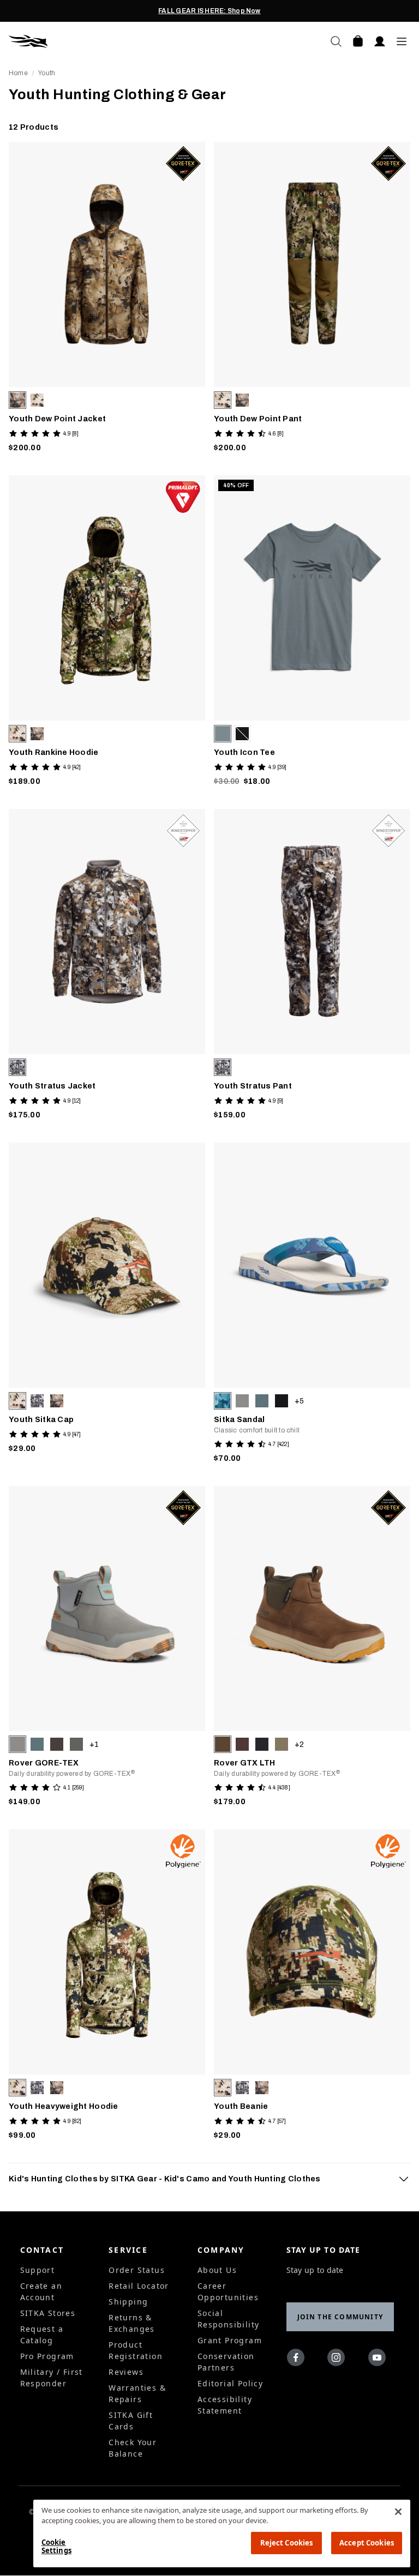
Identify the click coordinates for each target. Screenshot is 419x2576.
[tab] (209, 2179)
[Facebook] (298, 2360)
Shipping (128, 2302)
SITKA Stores (48, 2313)
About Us (217, 2270)
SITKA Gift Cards (131, 2421)
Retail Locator (139, 2286)
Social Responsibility (229, 2319)
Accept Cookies (367, 2543)
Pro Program (47, 2356)
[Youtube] (379, 2360)
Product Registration (136, 2350)
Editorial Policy (230, 2383)
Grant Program (230, 2340)
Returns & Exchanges (132, 2323)
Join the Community (340, 2317)
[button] (17, 400)
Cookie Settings (56, 2547)
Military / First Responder (52, 2378)
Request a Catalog (42, 2335)
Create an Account (41, 2291)
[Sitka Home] (109, 41)
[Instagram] (339, 2360)
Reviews (126, 2372)
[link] (107, 300)
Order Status (137, 2270)
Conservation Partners (226, 2362)
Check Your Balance (133, 2448)
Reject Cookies (287, 2543)
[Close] (398, 2512)
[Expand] (404, 2179)
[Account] (380, 41)
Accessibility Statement (225, 2405)
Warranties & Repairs (137, 2393)
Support (38, 2270)
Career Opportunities (228, 2291)
